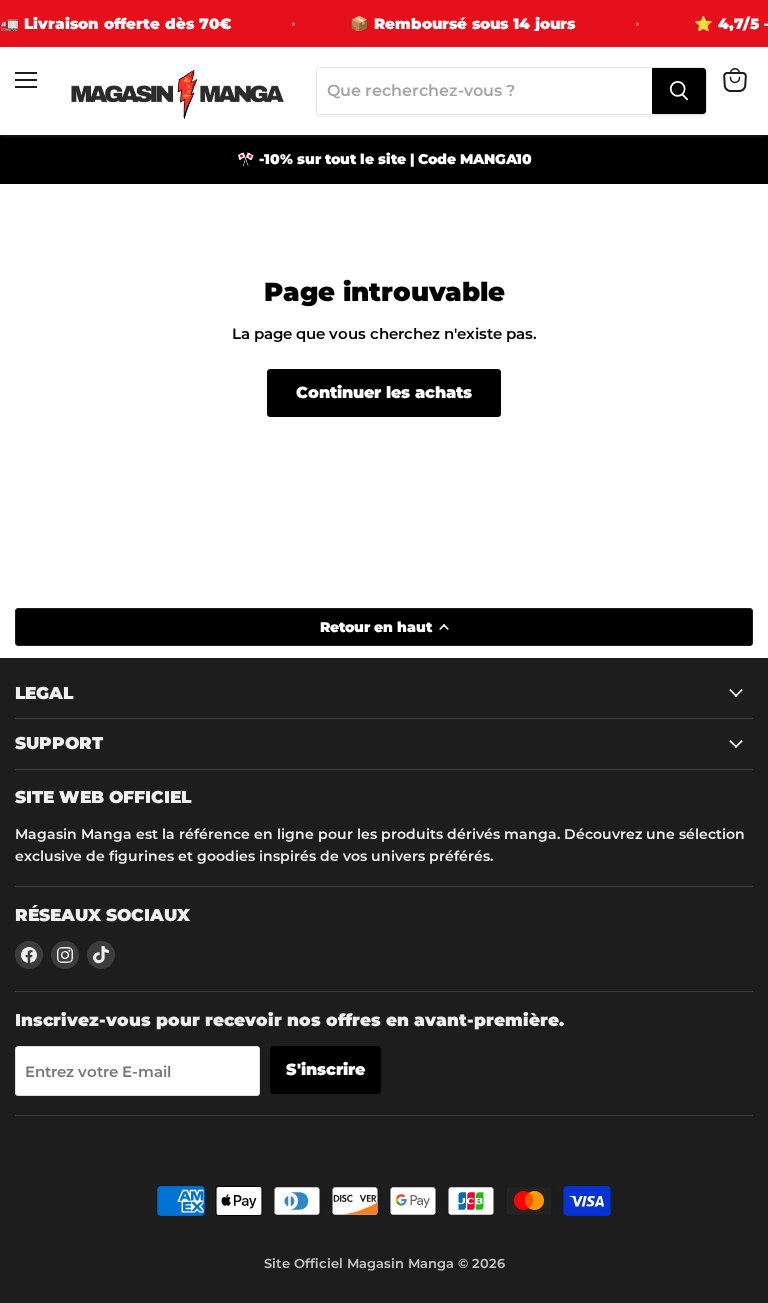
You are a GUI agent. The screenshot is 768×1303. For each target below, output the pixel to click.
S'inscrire (325, 1069)
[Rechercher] (679, 91)
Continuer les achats (384, 392)
